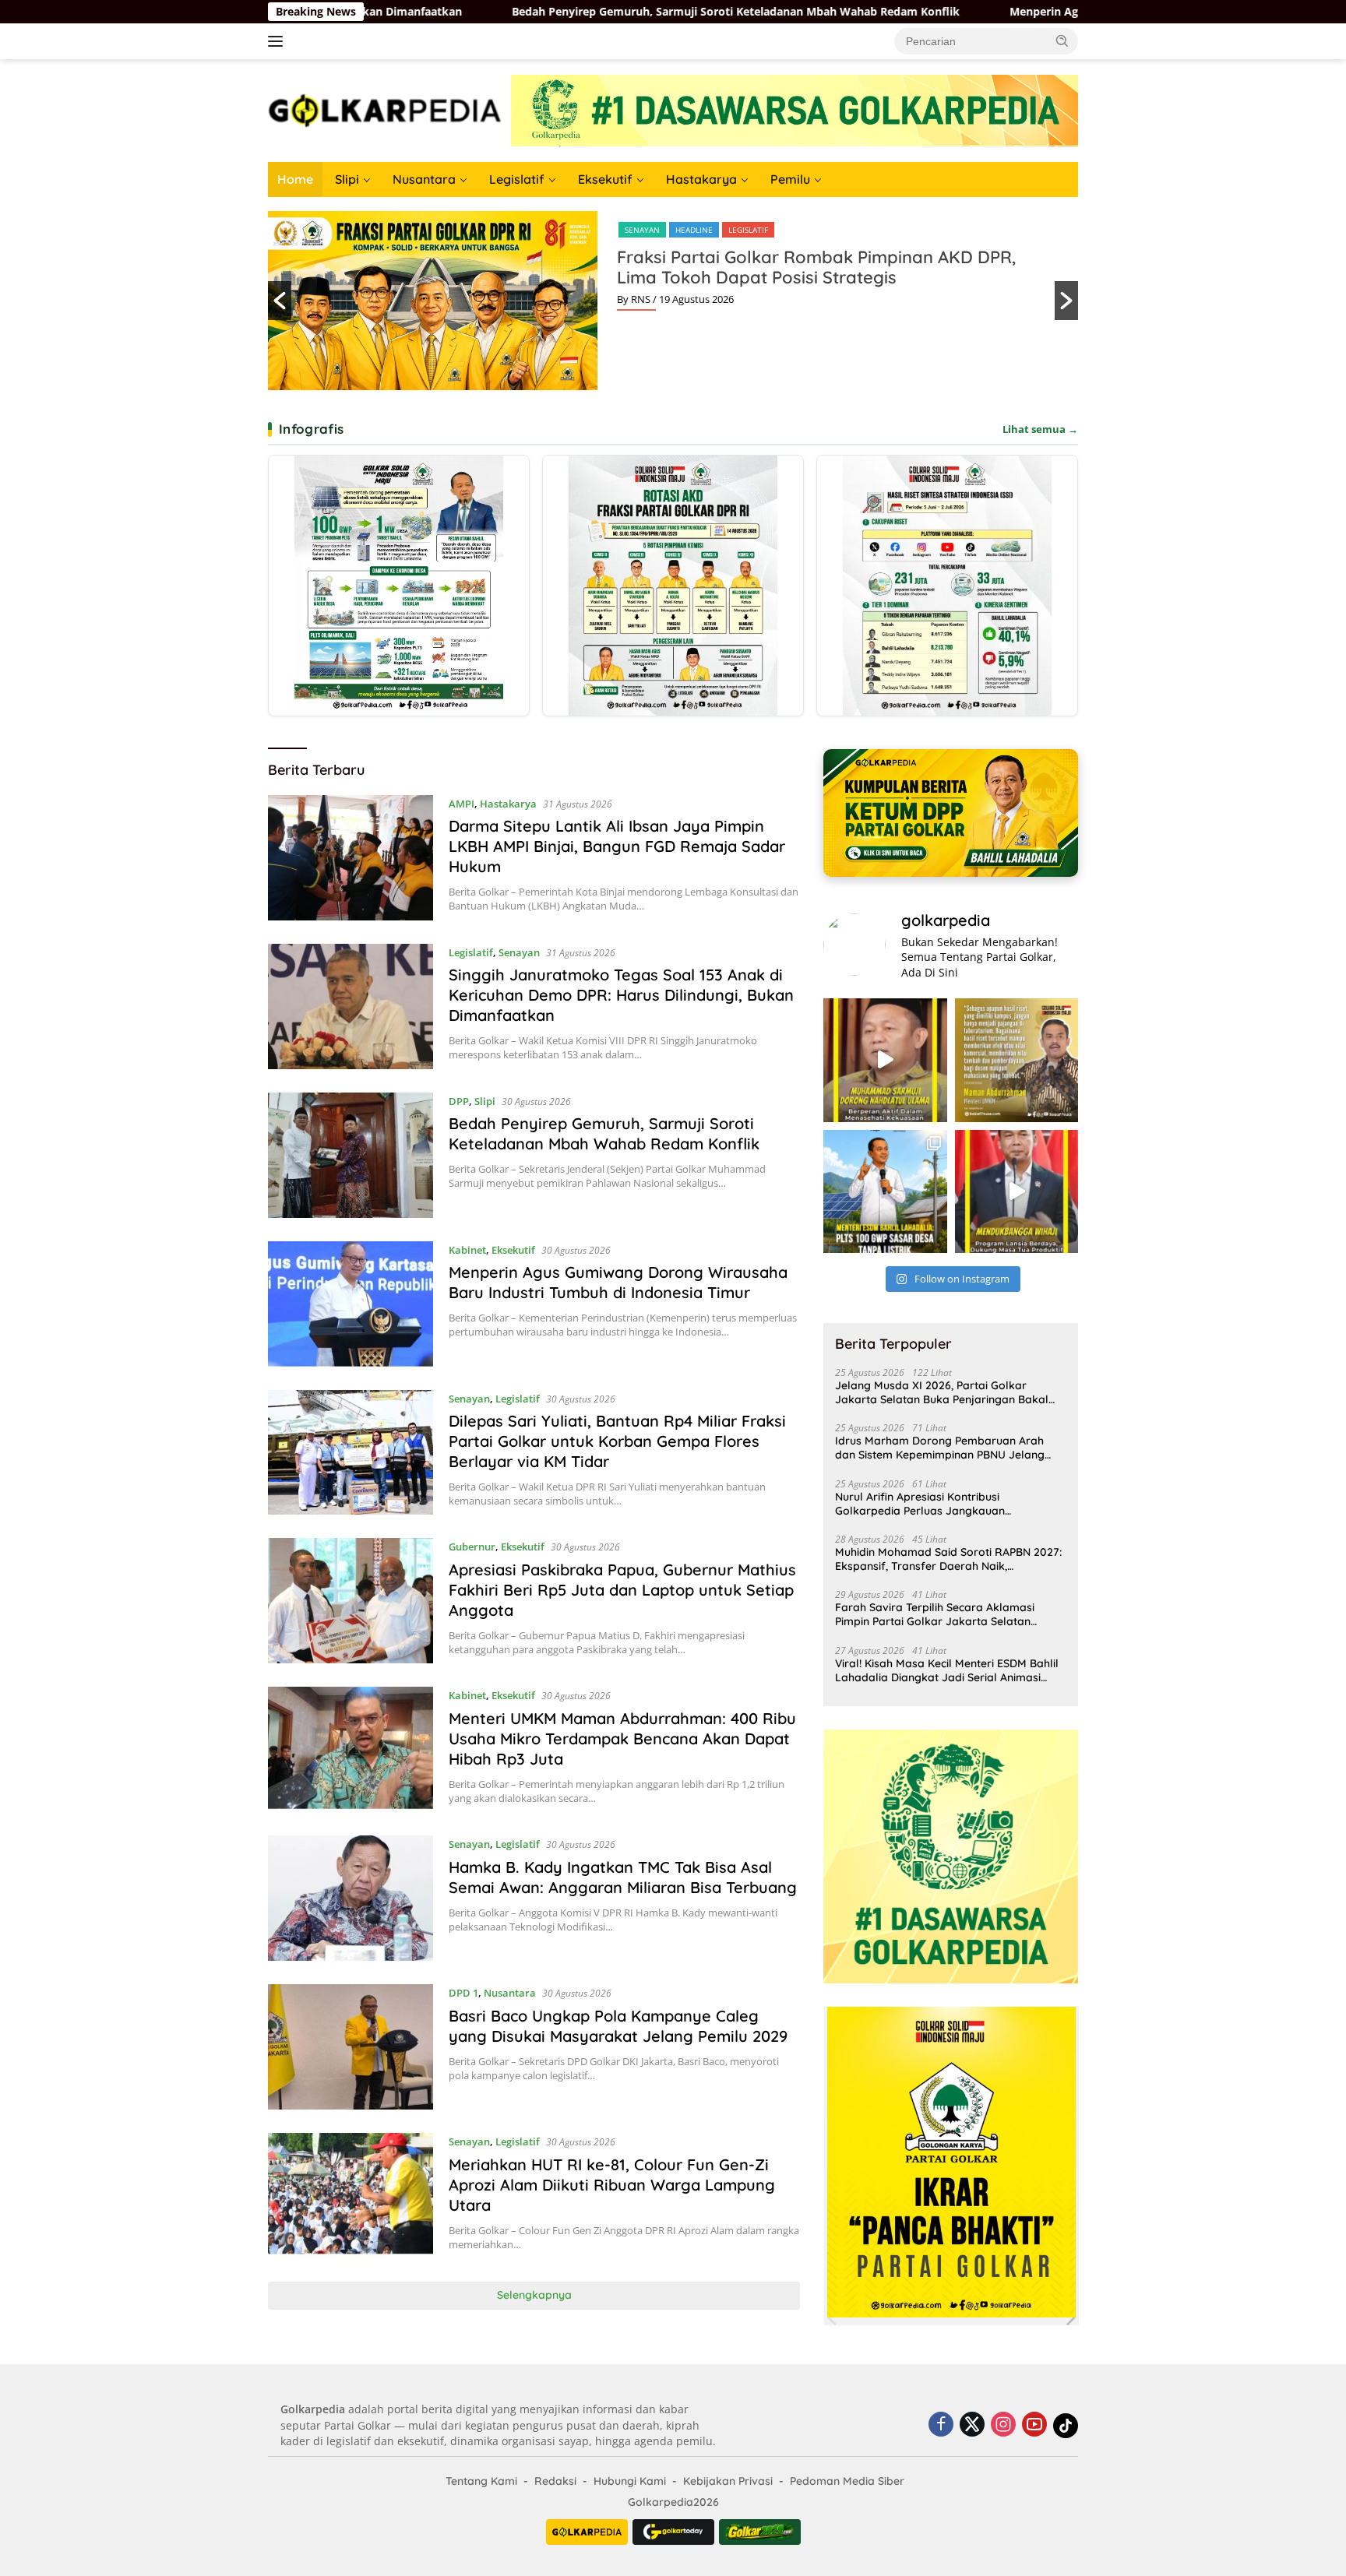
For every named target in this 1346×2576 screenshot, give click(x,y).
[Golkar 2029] (760, 2532)
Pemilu (790, 179)
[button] (1062, 40)
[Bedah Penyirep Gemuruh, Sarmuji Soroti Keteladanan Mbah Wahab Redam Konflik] (351, 1155)
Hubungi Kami (630, 2481)
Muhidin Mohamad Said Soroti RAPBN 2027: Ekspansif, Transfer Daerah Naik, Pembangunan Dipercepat (948, 1559)
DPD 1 (463, 1993)
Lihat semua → (1040, 429)
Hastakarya (701, 179)
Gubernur (472, 1547)
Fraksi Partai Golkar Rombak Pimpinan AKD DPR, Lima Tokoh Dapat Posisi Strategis (816, 267)
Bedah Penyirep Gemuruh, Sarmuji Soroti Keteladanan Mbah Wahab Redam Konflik (452, 12)
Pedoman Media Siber (847, 2481)
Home (295, 179)
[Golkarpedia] (385, 109)
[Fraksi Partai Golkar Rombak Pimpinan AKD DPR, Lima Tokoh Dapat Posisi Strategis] (673, 586)
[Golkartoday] (673, 2532)
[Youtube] (1034, 2425)
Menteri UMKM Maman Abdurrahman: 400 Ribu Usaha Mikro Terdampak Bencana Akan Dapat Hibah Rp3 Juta (622, 1738)
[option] (673, 301)
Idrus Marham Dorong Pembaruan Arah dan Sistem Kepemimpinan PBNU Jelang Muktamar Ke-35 (940, 1448)
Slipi (347, 179)
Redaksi (555, 2481)
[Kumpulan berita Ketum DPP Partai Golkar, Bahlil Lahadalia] (951, 813)
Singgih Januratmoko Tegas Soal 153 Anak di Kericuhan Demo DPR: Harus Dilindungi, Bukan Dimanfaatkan (621, 995)
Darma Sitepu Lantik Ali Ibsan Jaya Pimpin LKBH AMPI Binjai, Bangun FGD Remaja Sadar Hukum (617, 846)
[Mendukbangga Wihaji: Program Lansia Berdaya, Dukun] (1017, 1191)
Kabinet (467, 1250)
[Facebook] (941, 2425)
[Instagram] (1003, 2425)
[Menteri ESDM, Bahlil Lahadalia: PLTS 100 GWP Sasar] (885, 1191)
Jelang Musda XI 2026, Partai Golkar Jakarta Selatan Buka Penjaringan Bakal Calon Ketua (942, 1392)
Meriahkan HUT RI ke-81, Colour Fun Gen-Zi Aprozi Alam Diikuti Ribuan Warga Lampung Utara (612, 2185)
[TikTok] (1066, 2426)
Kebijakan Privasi (728, 2481)
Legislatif (517, 179)
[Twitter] (972, 2425)
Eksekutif (605, 179)
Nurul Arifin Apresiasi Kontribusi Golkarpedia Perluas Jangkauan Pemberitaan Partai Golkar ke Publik (930, 1504)
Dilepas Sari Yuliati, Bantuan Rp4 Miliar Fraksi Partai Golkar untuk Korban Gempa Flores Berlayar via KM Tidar (617, 1441)
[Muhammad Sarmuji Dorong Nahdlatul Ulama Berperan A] (885, 1060)
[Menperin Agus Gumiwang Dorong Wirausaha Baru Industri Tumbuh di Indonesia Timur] (351, 1304)
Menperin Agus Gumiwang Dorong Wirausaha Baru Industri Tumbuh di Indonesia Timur (962, 12)
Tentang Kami (481, 2481)
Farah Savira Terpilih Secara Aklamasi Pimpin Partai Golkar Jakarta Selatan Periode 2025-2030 (935, 1614)
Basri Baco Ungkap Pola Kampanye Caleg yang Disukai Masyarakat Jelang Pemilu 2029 (618, 2026)
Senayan (642, 230)
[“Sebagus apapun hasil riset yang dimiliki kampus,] (1017, 1060)
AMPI (462, 804)
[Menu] (278, 41)
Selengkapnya (534, 2295)
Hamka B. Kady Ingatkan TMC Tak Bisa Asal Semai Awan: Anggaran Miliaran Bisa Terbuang (623, 1877)
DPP (459, 1101)
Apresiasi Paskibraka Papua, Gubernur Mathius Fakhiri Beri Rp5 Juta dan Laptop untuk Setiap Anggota (622, 1590)
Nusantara (424, 179)
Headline (694, 230)
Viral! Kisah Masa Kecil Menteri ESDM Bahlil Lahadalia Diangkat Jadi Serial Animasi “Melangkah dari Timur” (947, 1670)
